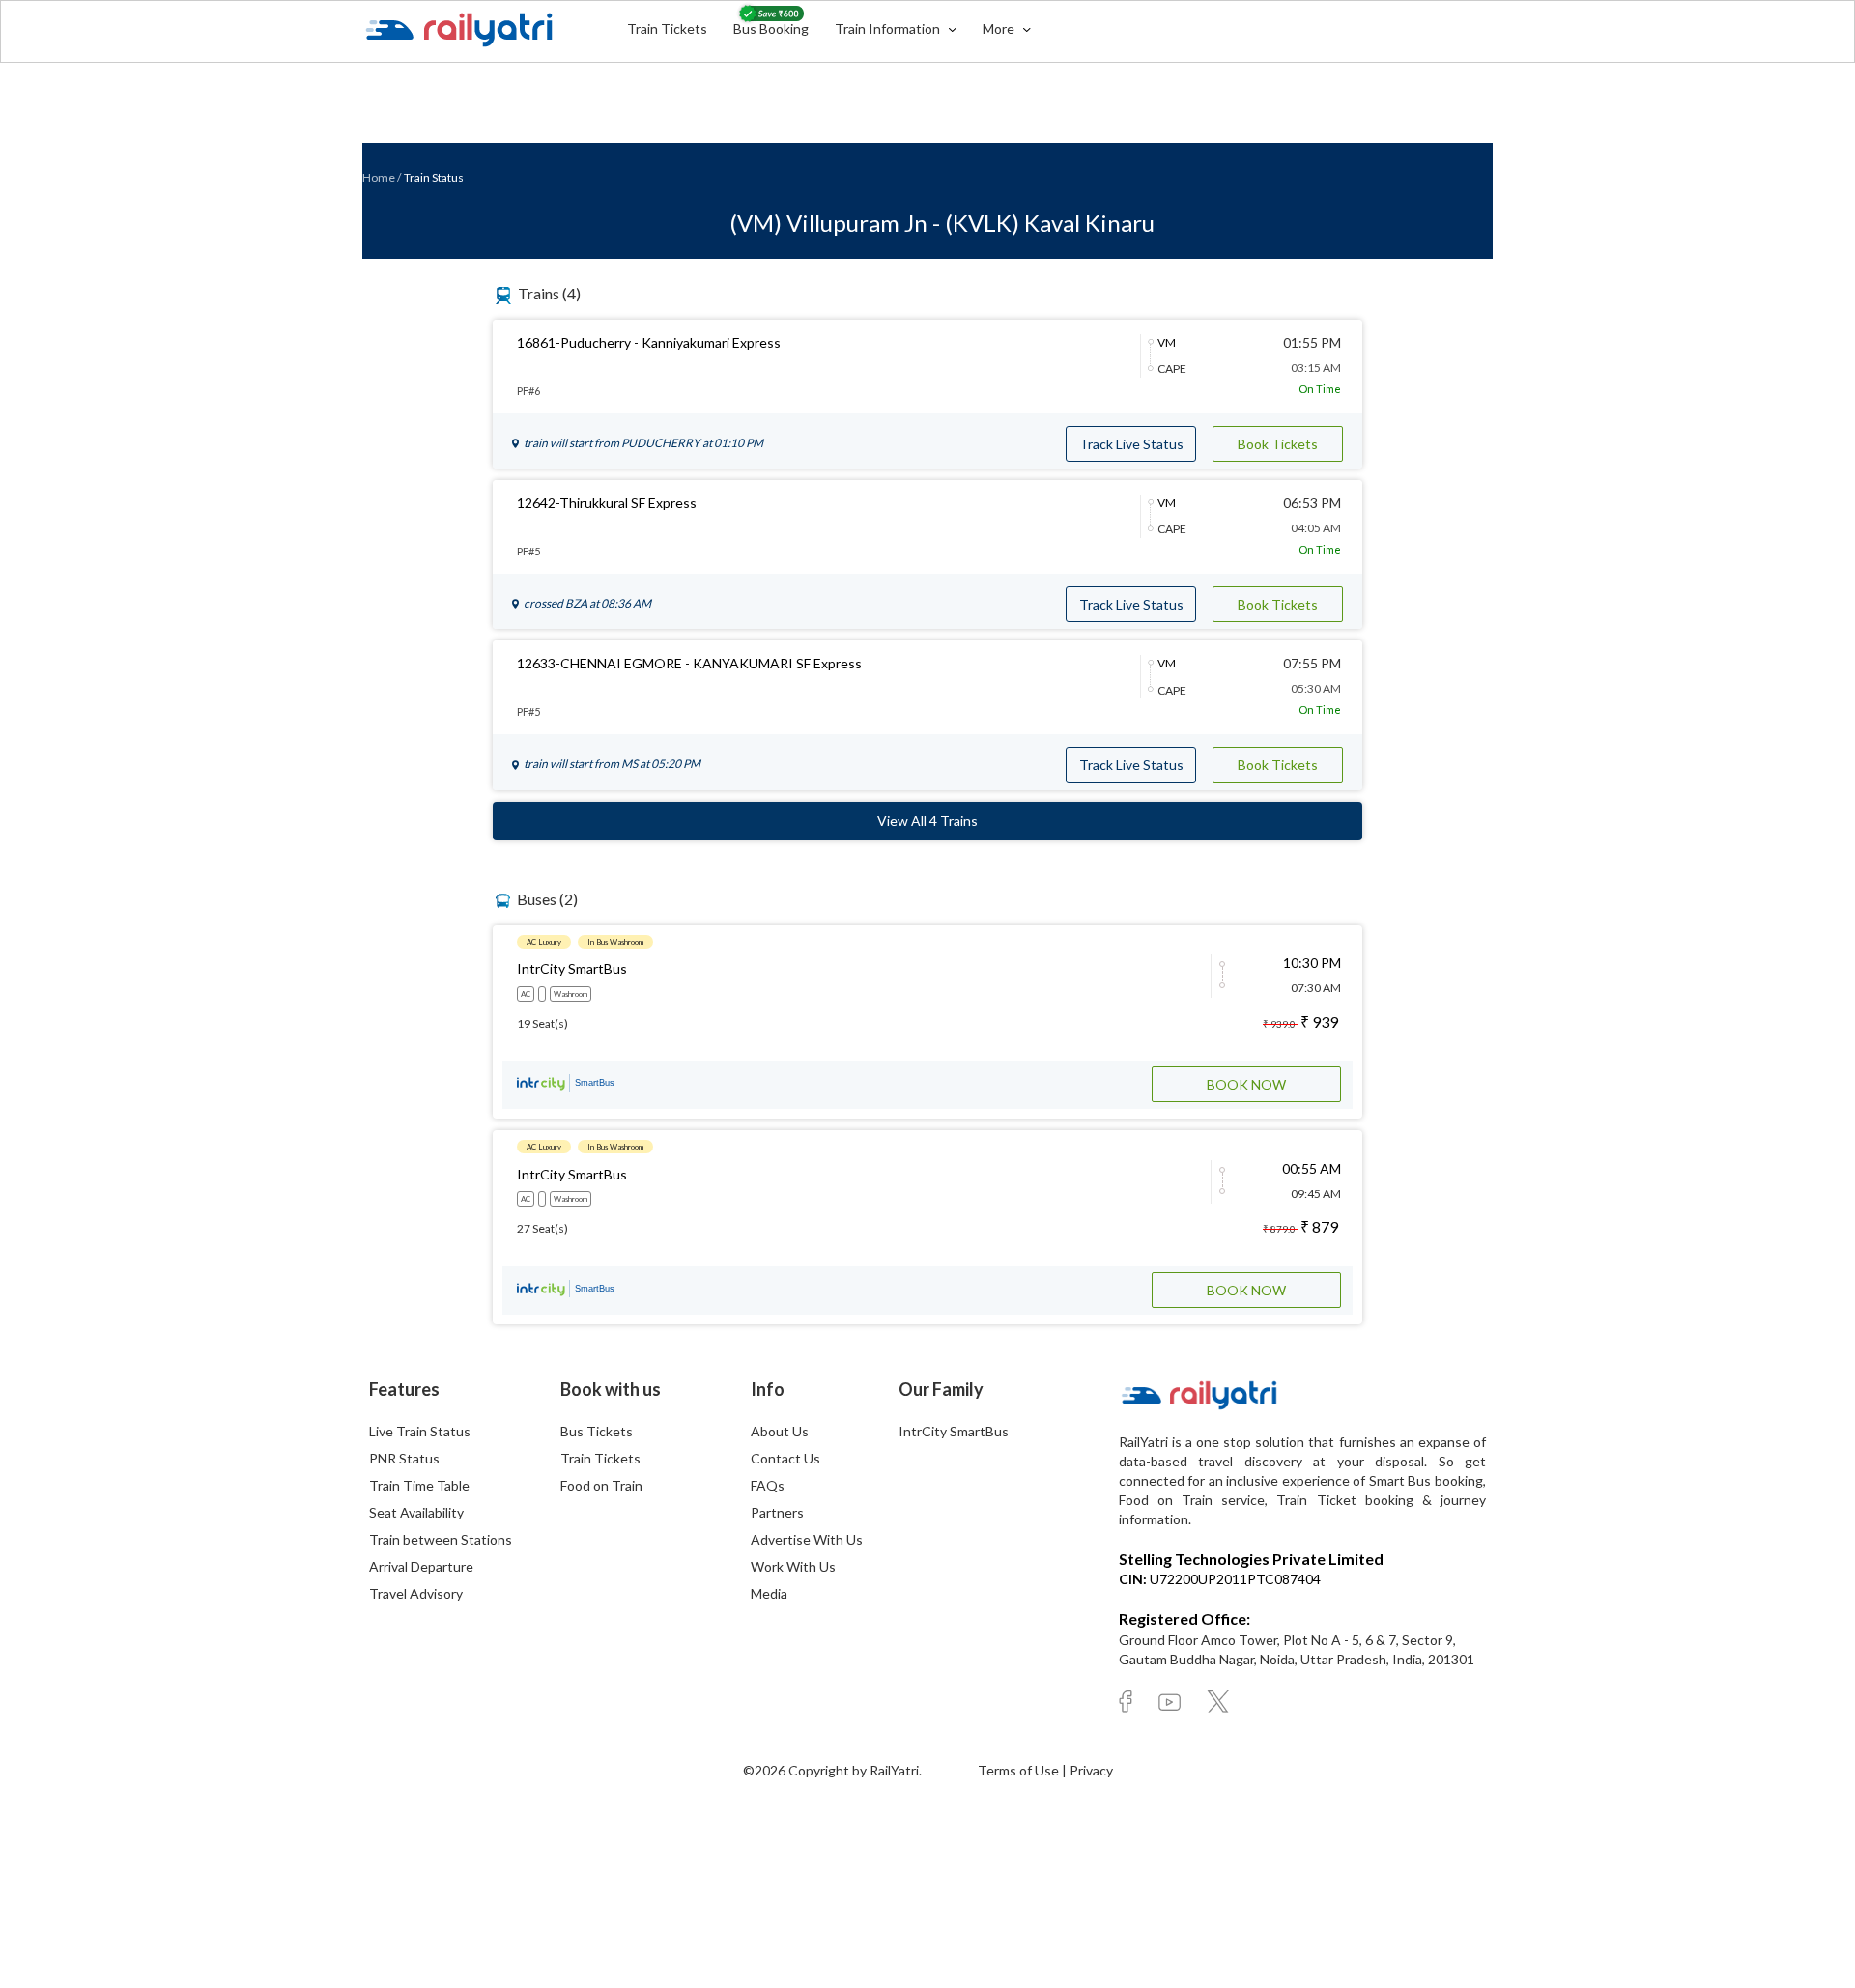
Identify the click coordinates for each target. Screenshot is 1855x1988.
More (1000, 28)
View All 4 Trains (927, 821)
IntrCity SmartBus (954, 1431)
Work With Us (793, 1566)
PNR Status (404, 1458)
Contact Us (785, 1458)
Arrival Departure (421, 1566)
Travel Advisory (416, 1593)
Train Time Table (419, 1485)
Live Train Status (420, 1431)
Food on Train (601, 1485)
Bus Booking (771, 28)
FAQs (768, 1485)
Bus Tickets (597, 1431)
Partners (777, 1512)
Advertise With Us (807, 1539)
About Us (780, 1431)
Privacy (1091, 1770)
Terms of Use (1020, 1770)
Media (769, 1593)
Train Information (889, 28)
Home (379, 177)
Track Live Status (1131, 444)
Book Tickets (1278, 444)
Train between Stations (441, 1539)
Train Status (434, 177)
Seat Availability (416, 1512)
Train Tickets (667, 28)
